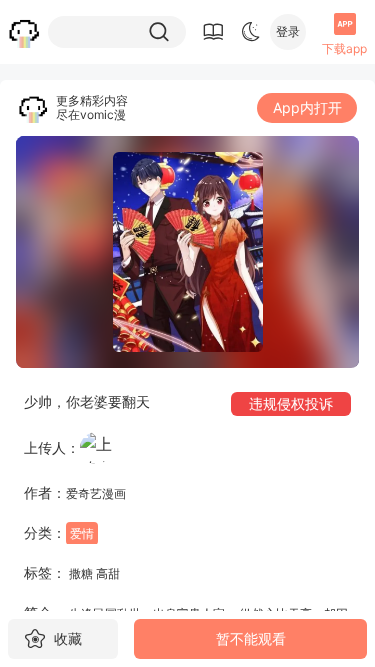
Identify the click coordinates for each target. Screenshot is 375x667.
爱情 (82, 533)
